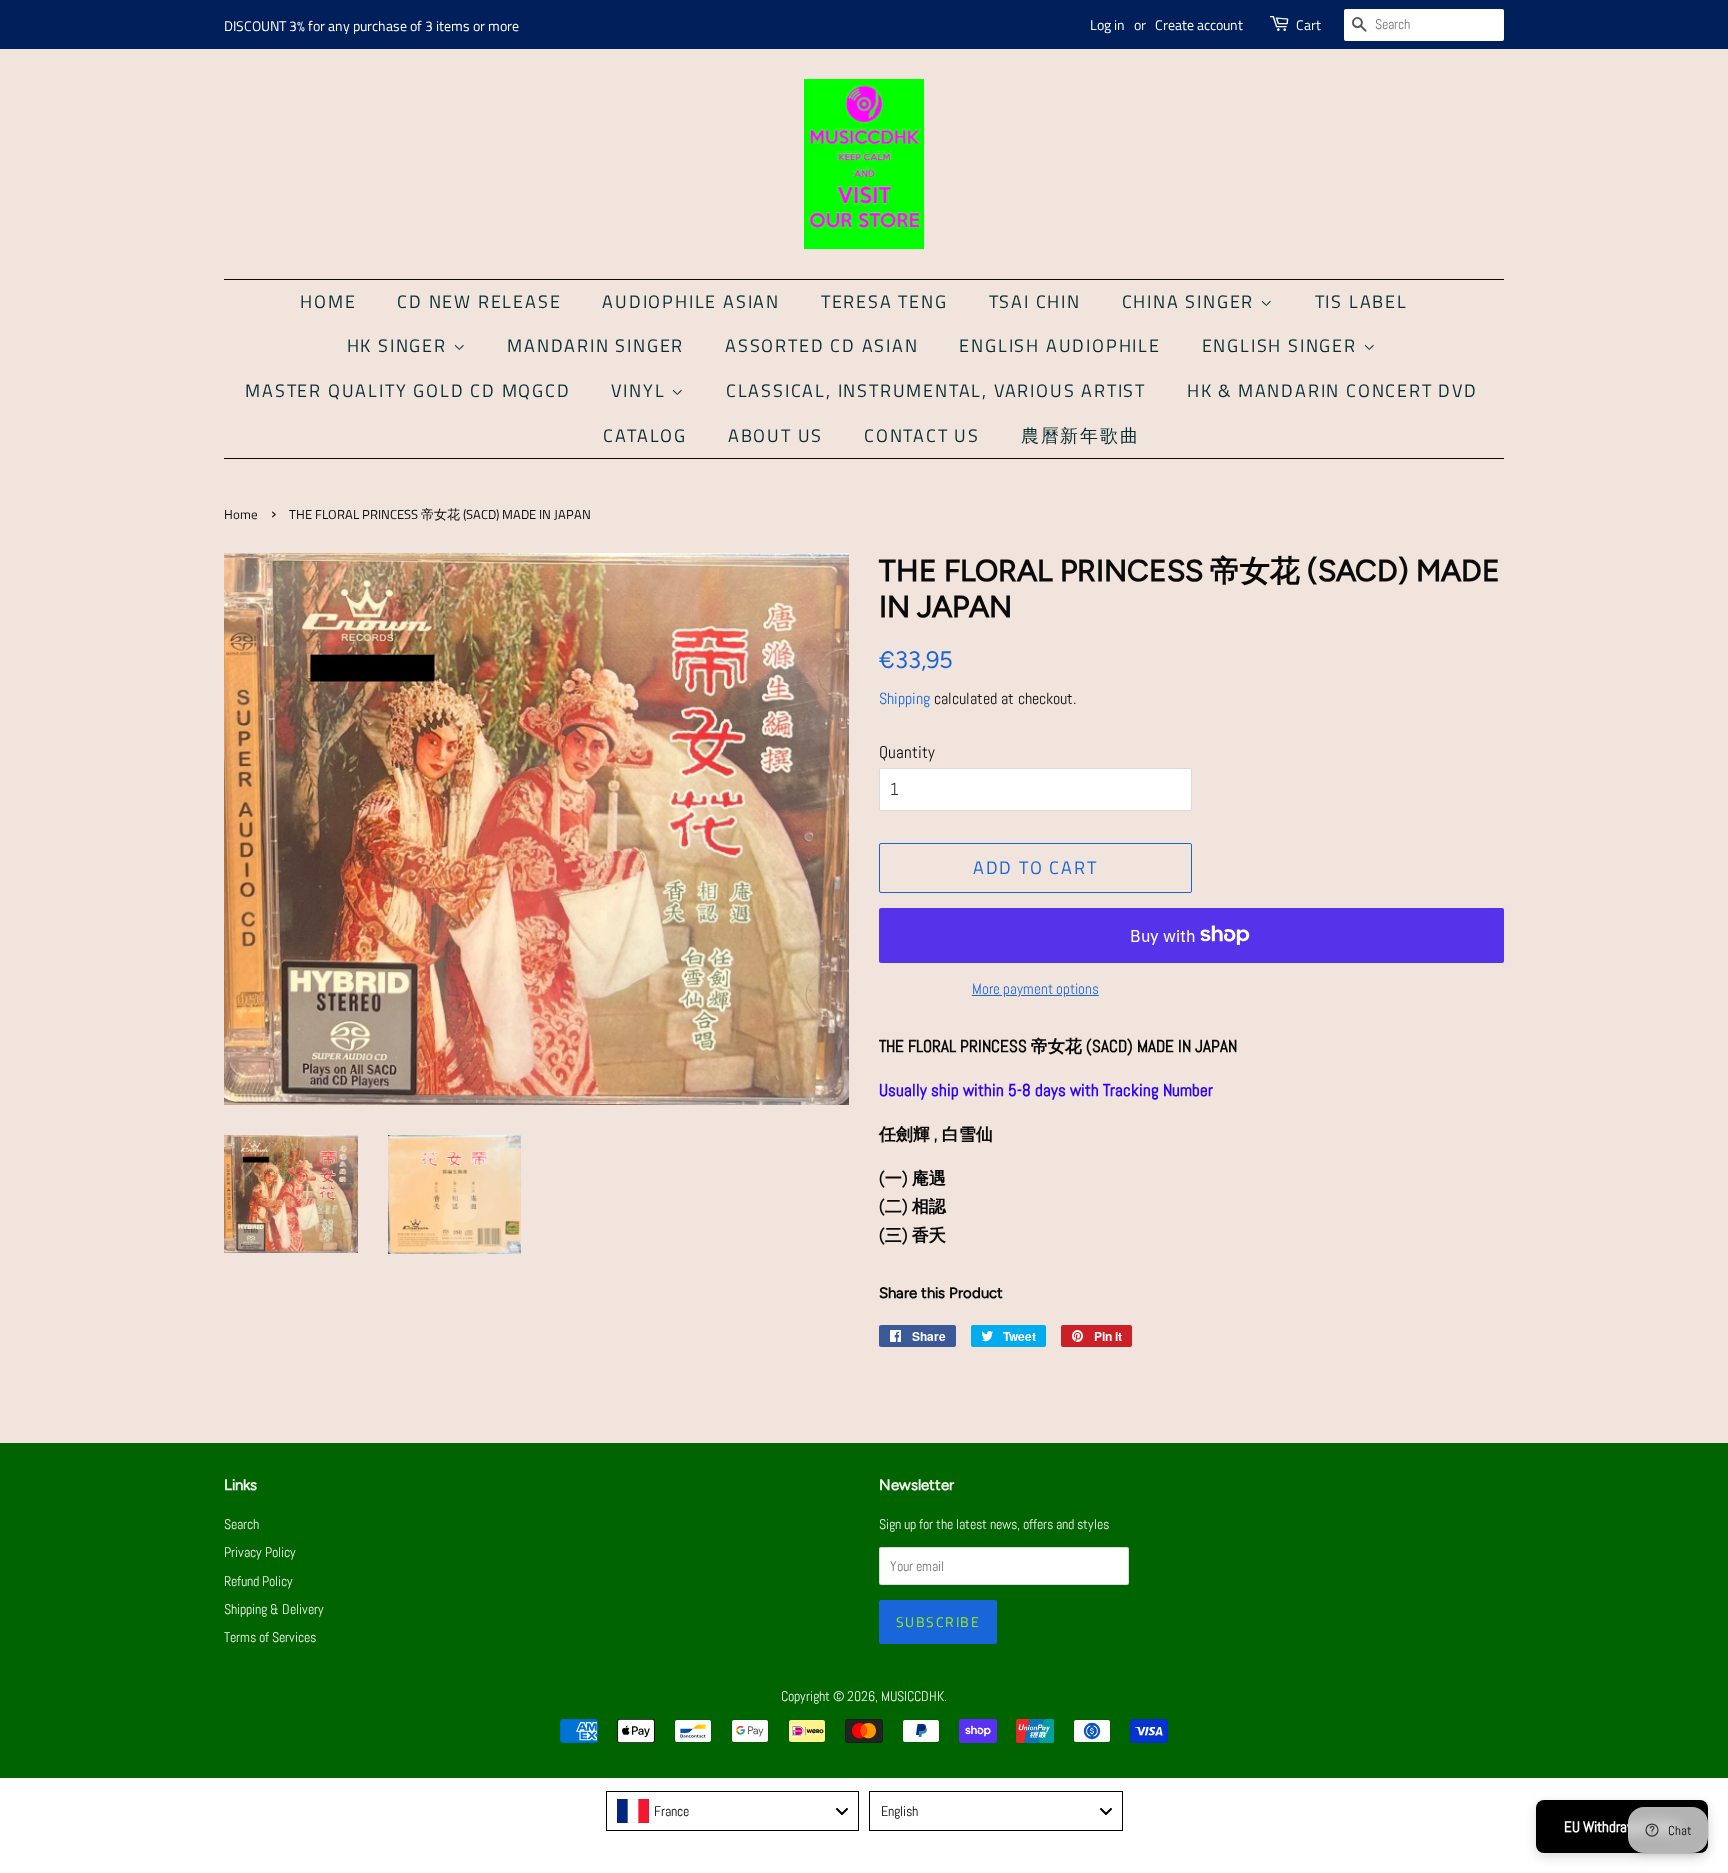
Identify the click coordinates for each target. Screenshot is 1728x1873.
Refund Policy (258, 1581)
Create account (1199, 24)
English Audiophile (1059, 345)
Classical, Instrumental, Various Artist (936, 390)
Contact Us (922, 435)
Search (241, 1524)
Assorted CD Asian (822, 345)
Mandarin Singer (595, 345)
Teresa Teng (884, 301)
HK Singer (400, 345)
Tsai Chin (1035, 301)
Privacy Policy (260, 1552)
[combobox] (733, 1811)
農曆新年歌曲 (1080, 435)
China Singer (1191, 301)
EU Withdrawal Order (1622, 1826)
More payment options (1035, 988)
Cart (1308, 24)
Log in (1107, 24)
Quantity (907, 752)
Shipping (904, 698)
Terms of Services (270, 1637)
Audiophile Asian (691, 301)
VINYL (641, 390)
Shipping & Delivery (274, 1609)
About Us (775, 435)
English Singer (1282, 345)
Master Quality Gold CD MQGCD (407, 390)
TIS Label (1361, 301)
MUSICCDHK (912, 1696)
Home (328, 301)
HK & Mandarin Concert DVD (1332, 390)
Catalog (645, 435)
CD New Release (479, 301)
